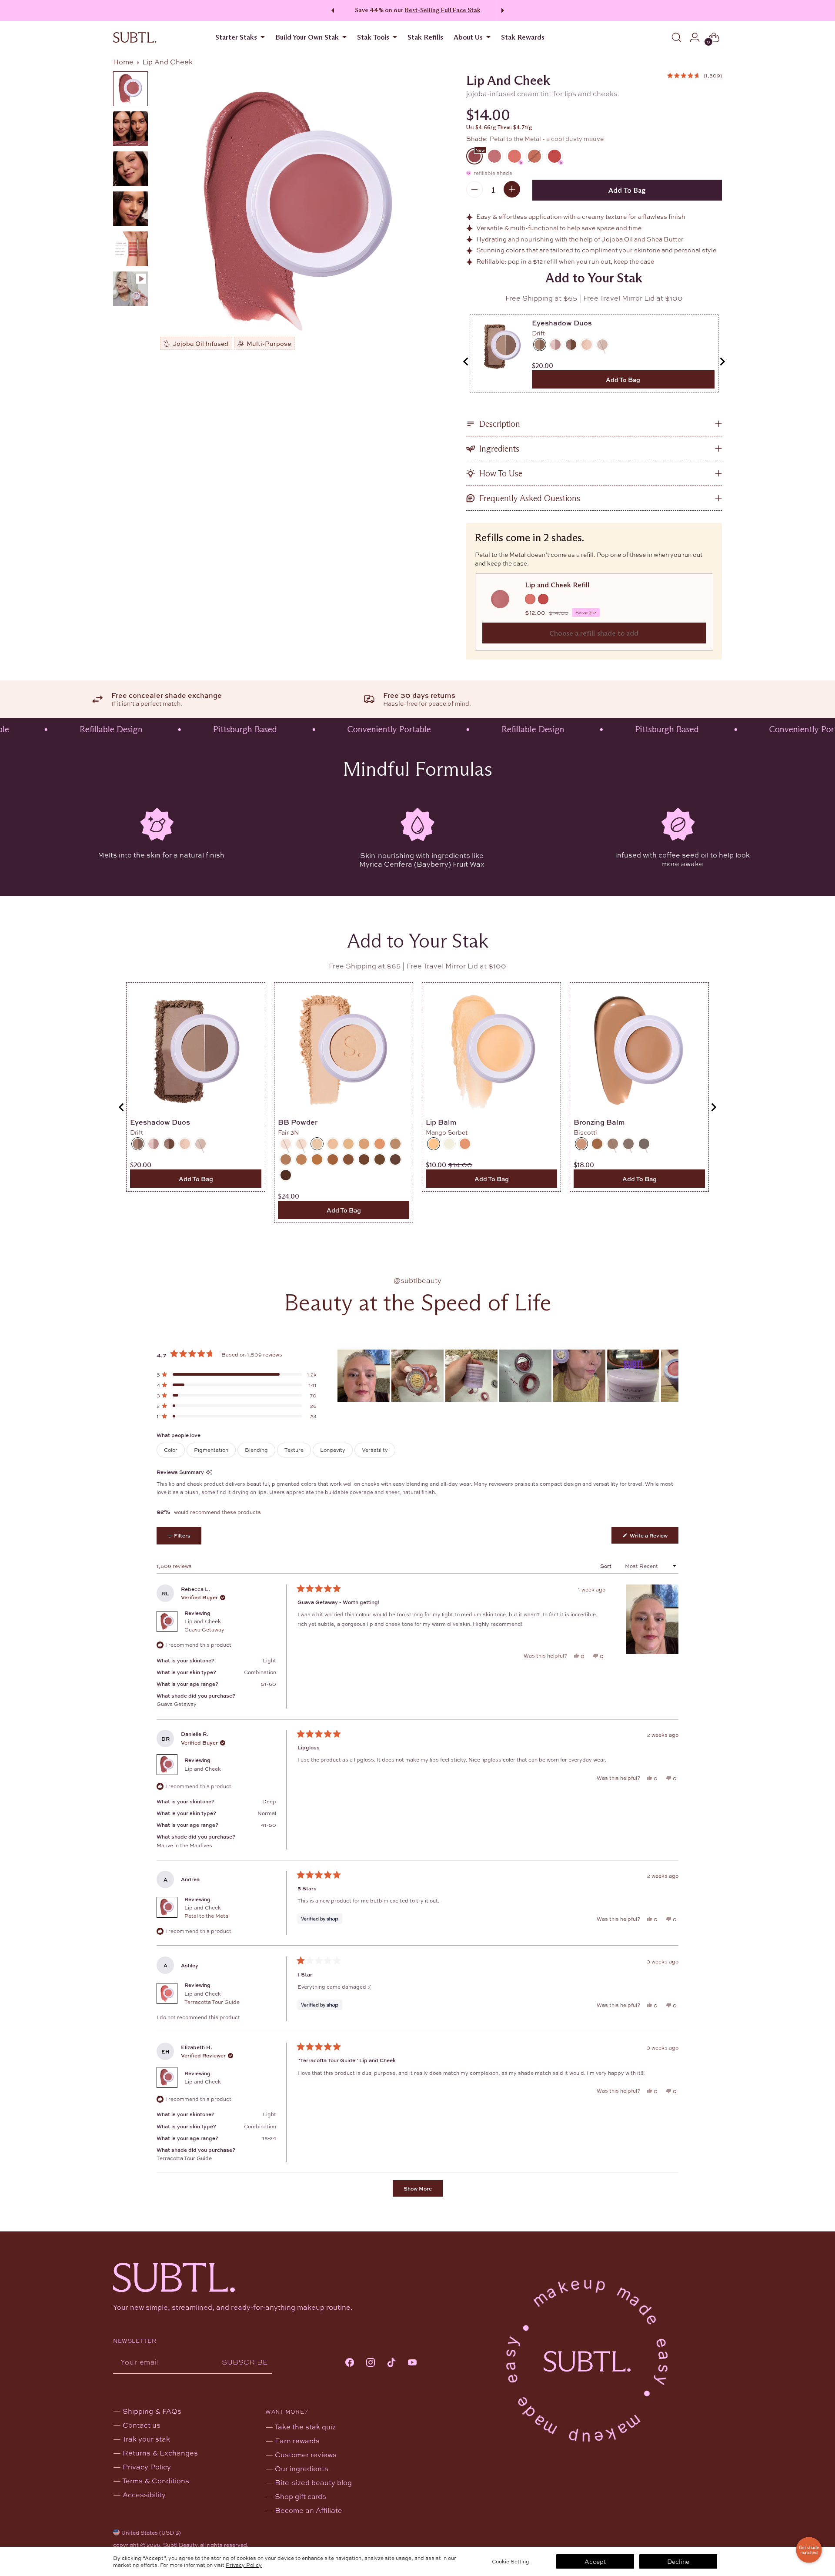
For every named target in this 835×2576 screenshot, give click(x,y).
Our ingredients (302, 2468)
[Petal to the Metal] (299, 211)
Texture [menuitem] (294, 1450)
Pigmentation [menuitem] (211, 1450)
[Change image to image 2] (130, 129)
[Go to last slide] (466, 362)
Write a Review (653, 1537)
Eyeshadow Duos (562, 323)
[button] (695, 75)
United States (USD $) (151, 2532)
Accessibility (144, 2494)
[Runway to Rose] (494, 156)
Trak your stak (146, 2439)
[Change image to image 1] (130, 89)
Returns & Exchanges (160, 2453)
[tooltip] (209, 1472)
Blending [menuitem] (256, 1450)
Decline (678, 2561)
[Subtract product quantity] (474, 189)
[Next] (504, 10)
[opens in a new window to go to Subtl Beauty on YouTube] (412, 2363)
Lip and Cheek (204, 1625)
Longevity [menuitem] (333, 1450)
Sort (606, 1566)
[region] (508, 1376)
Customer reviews (306, 2454)
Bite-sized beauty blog (313, 2482)
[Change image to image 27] (130, 249)
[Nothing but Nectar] (534, 156)
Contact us (142, 2425)
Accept (595, 2561)
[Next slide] (722, 362)
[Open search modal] (676, 37)
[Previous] (331, 10)
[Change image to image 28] (130, 289)
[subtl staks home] (135, 37)
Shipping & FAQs (152, 2411)
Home (123, 62)
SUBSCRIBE (245, 2362)
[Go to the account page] (695, 37)
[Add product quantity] (512, 189)
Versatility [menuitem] (375, 1450)
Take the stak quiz (305, 2427)
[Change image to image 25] (130, 169)
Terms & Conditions (156, 2481)
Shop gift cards (301, 2496)
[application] (809, 2550)
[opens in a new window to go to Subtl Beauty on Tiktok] (391, 2363)
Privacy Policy (244, 2565)
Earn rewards (297, 2440)
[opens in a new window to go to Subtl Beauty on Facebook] (350, 2363)
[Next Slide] (671, 1376)
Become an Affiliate (309, 2510)
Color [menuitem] (171, 1450)
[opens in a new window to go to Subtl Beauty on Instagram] (371, 2363)
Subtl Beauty (180, 2545)
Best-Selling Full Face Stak (443, 10)
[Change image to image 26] (130, 209)
